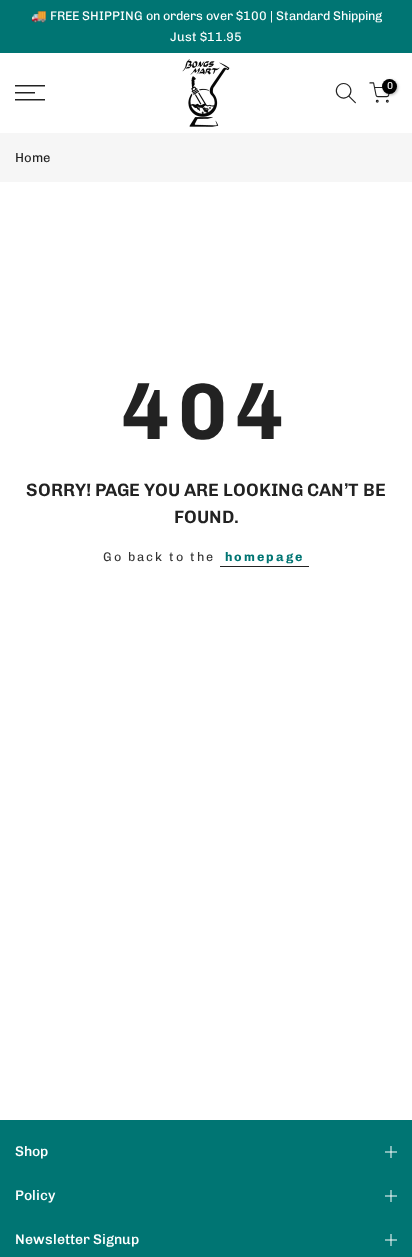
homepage (264, 556)
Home (32, 157)
